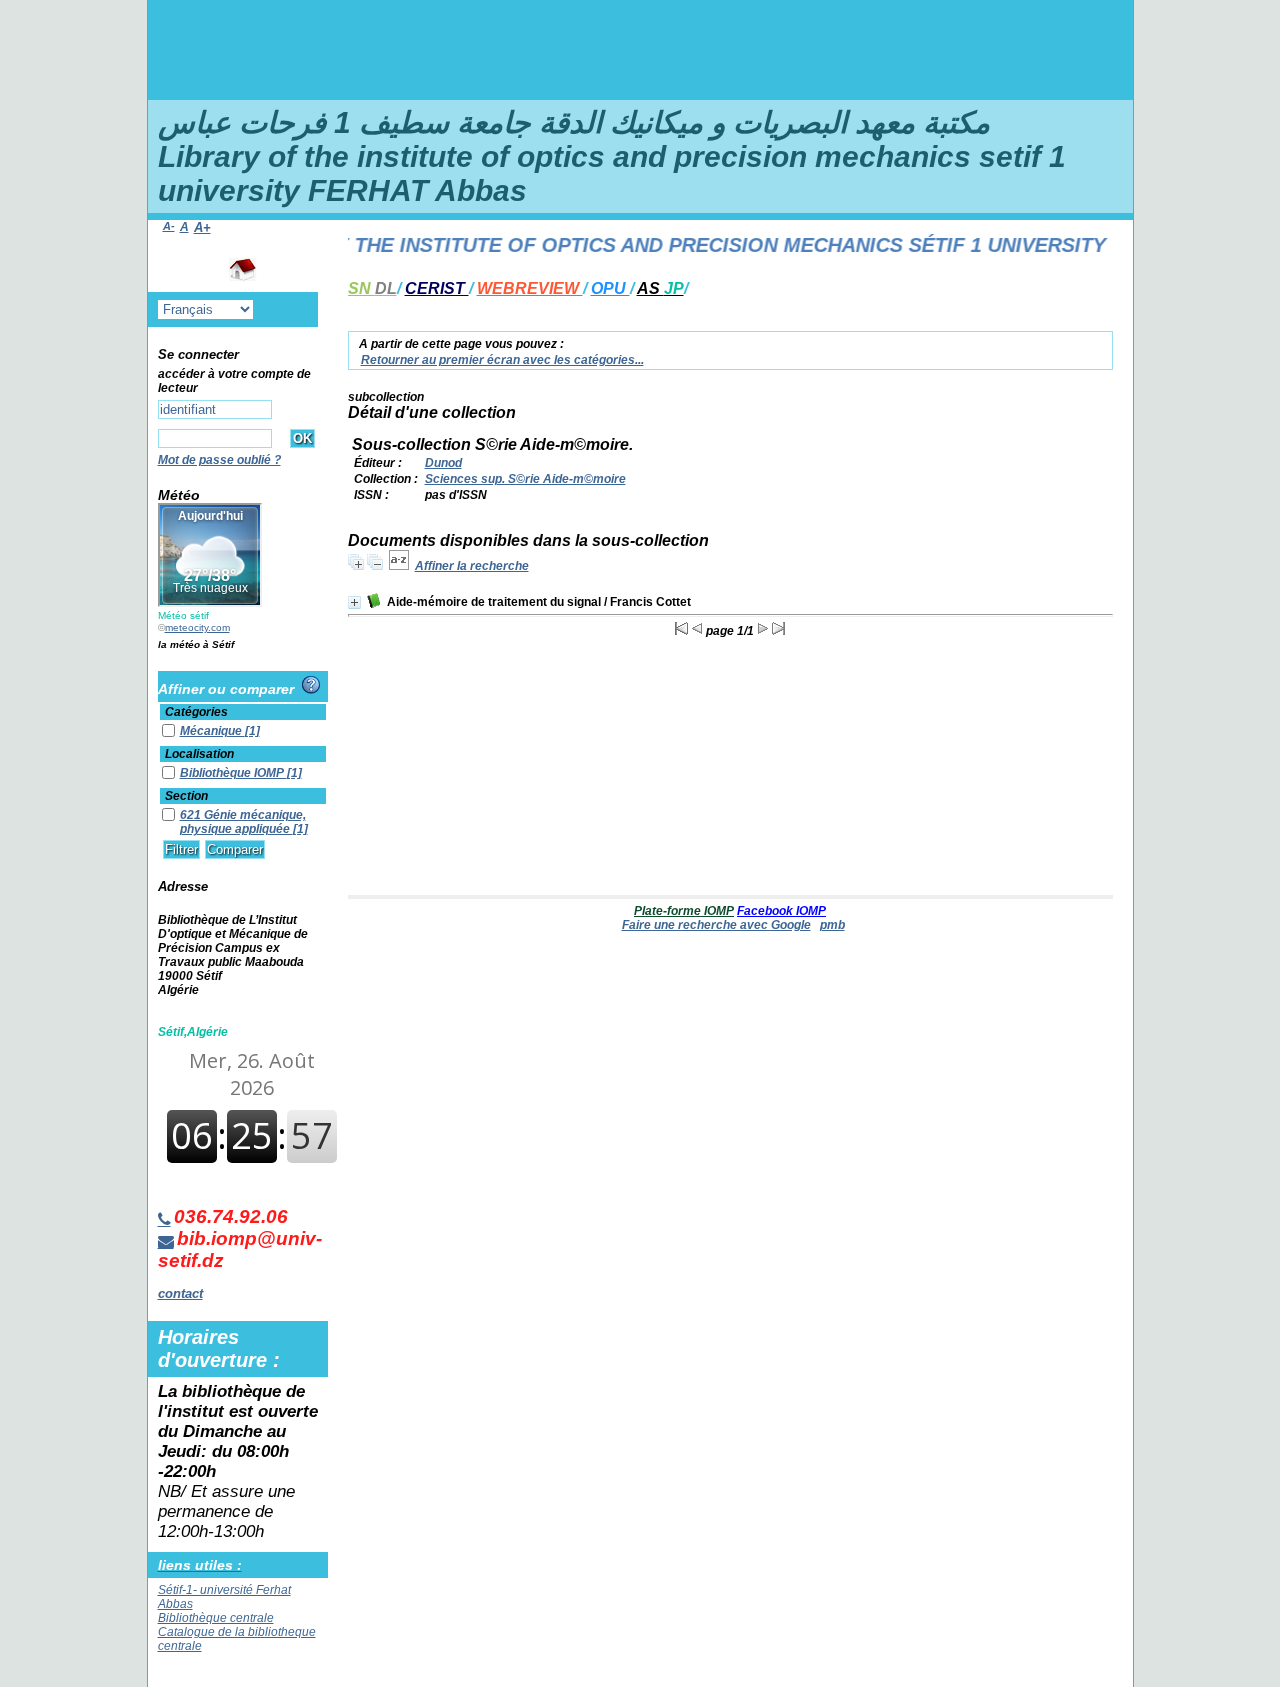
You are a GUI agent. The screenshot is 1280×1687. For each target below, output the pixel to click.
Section (186, 796)
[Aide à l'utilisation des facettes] (311, 685)
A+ (202, 227)
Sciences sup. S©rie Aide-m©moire (525, 479)
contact (180, 1293)
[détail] (354, 602)
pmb (832, 925)
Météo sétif (183, 615)
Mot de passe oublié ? (219, 460)
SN (372, 288)
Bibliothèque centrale (216, 1618)
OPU (610, 288)
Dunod (443, 463)
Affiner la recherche (472, 566)
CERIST (437, 288)
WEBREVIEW (530, 288)
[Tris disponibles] (399, 566)
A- (169, 226)
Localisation (199, 754)
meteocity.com (197, 627)
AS (660, 288)
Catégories (196, 712)
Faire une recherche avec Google (716, 925)
